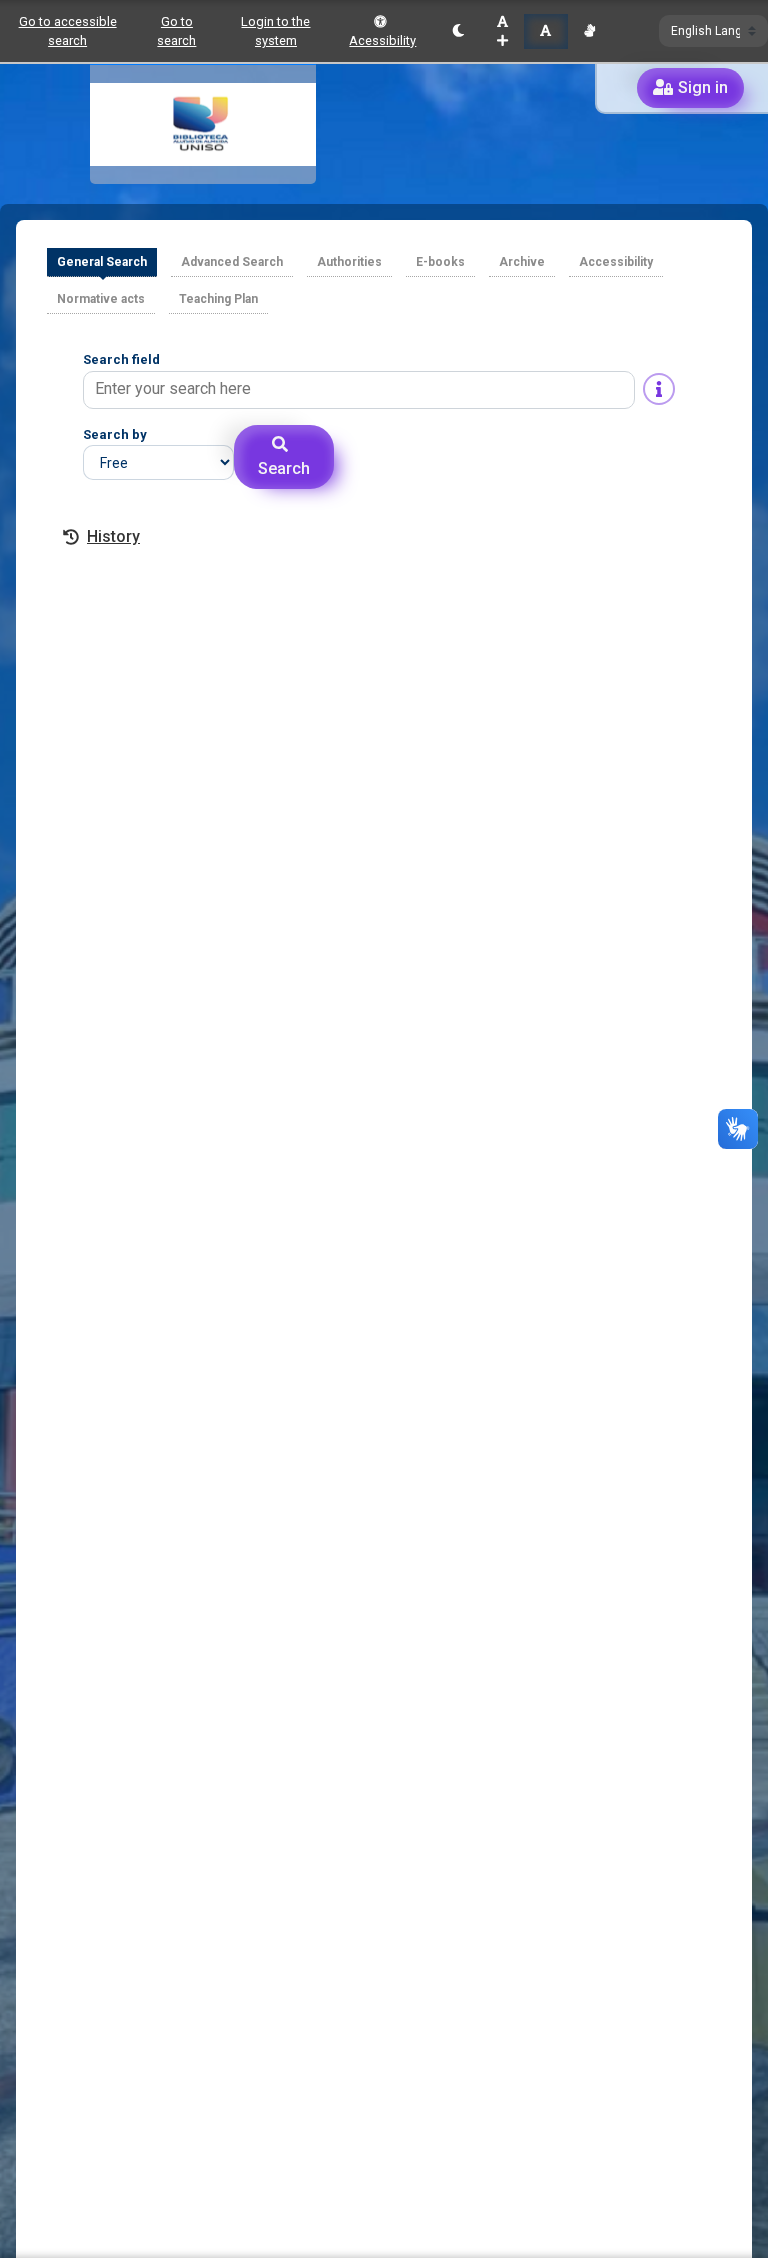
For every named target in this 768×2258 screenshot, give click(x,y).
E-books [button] (440, 262)
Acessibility (382, 40)
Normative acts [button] (101, 299)
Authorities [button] (349, 262)
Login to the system (275, 31)
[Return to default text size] (545, 31)
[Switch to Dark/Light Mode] (458, 31)
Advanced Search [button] (232, 262)
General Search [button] (102, 262)
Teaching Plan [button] (218, 299)
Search (284, 468)
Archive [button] (522, 262)
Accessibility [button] (616, 262)
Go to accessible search (68, 31)
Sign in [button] (703, 87)
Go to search (176, 31)
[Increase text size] (502, 31)
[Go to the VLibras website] (589, 31)
